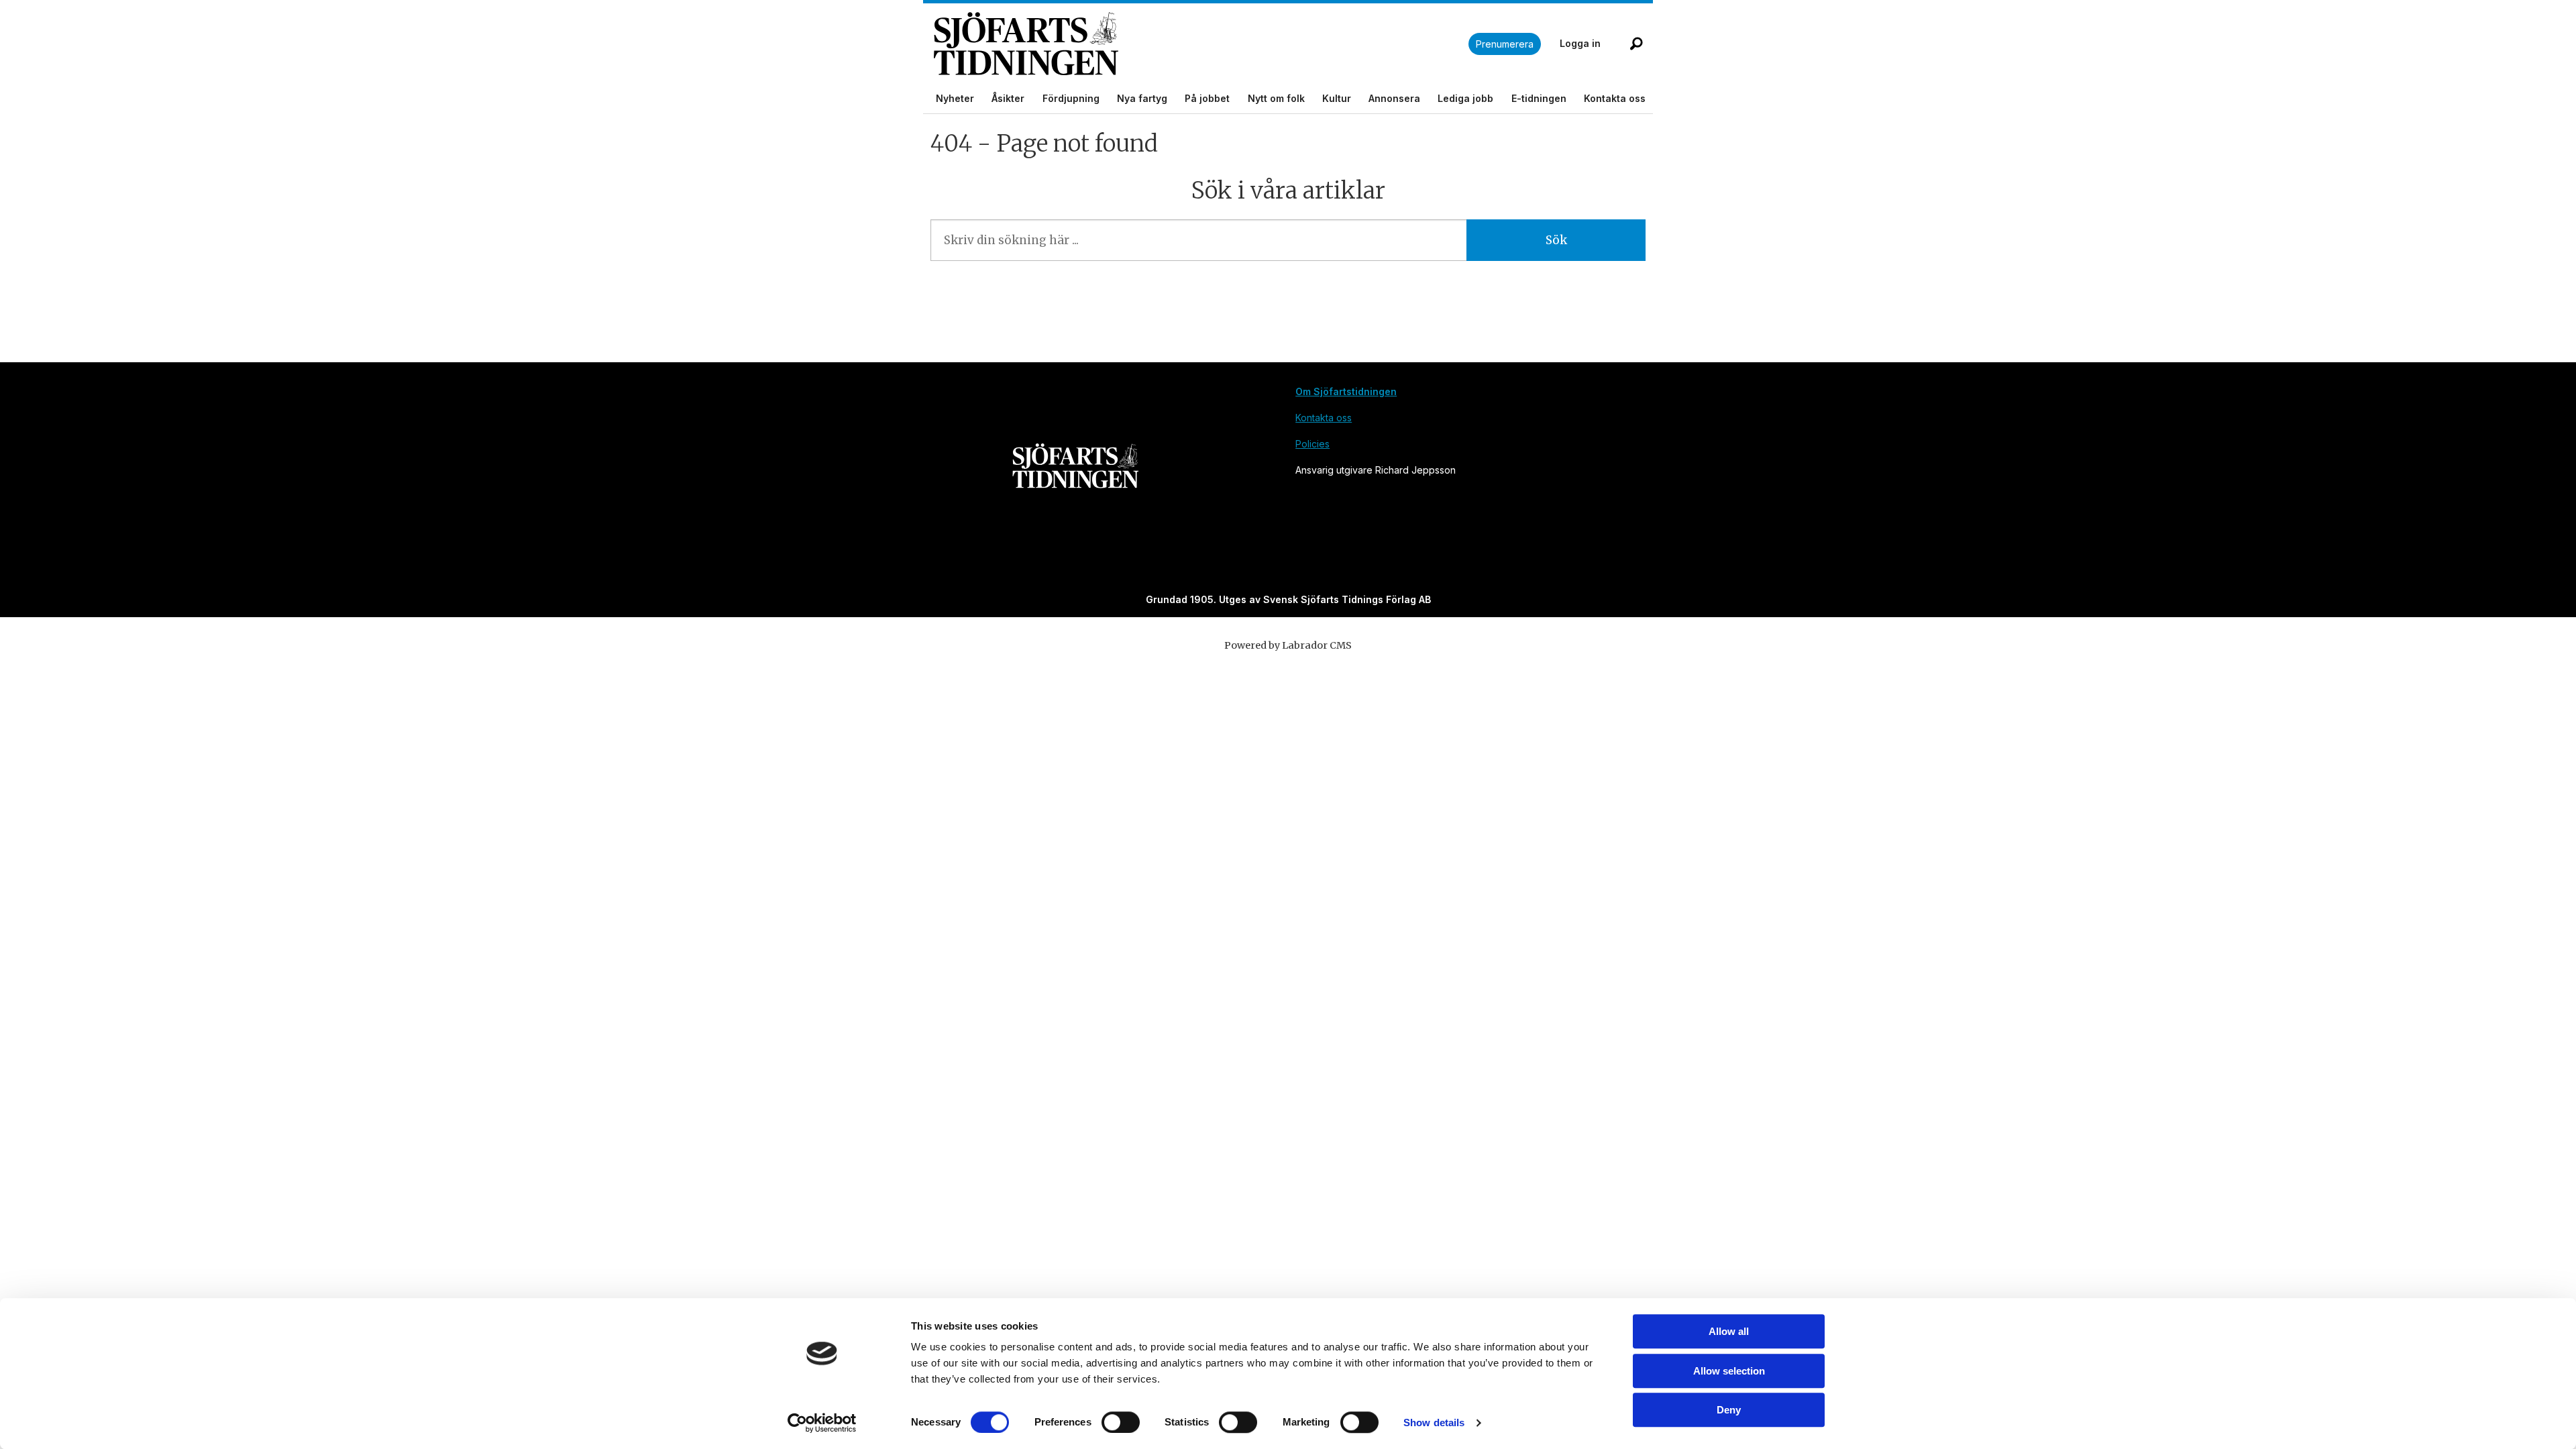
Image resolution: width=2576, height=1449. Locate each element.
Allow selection (1729, 1371)
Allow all (1729, 1331)
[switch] (1121, 1422)
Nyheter (955, 98)
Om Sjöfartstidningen (1346, 391)
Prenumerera (1505, 44)
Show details (1434, 1423)
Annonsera (1394, 98)
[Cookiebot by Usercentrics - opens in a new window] (822, 1423)
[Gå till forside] (1201, 44)
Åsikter (1008, 98)
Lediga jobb (1465, 98)
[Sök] (1636, 44)
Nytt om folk (1276, 98)
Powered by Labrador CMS (1288, 645)
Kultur (1337, 98)
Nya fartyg (1142, 98)
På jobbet (1207, 98)
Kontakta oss (1615, 98)
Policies (1312, 444)
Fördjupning (1071, 98)
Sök (1556, 240)
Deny (1729, 1410)
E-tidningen (1539, 98)
